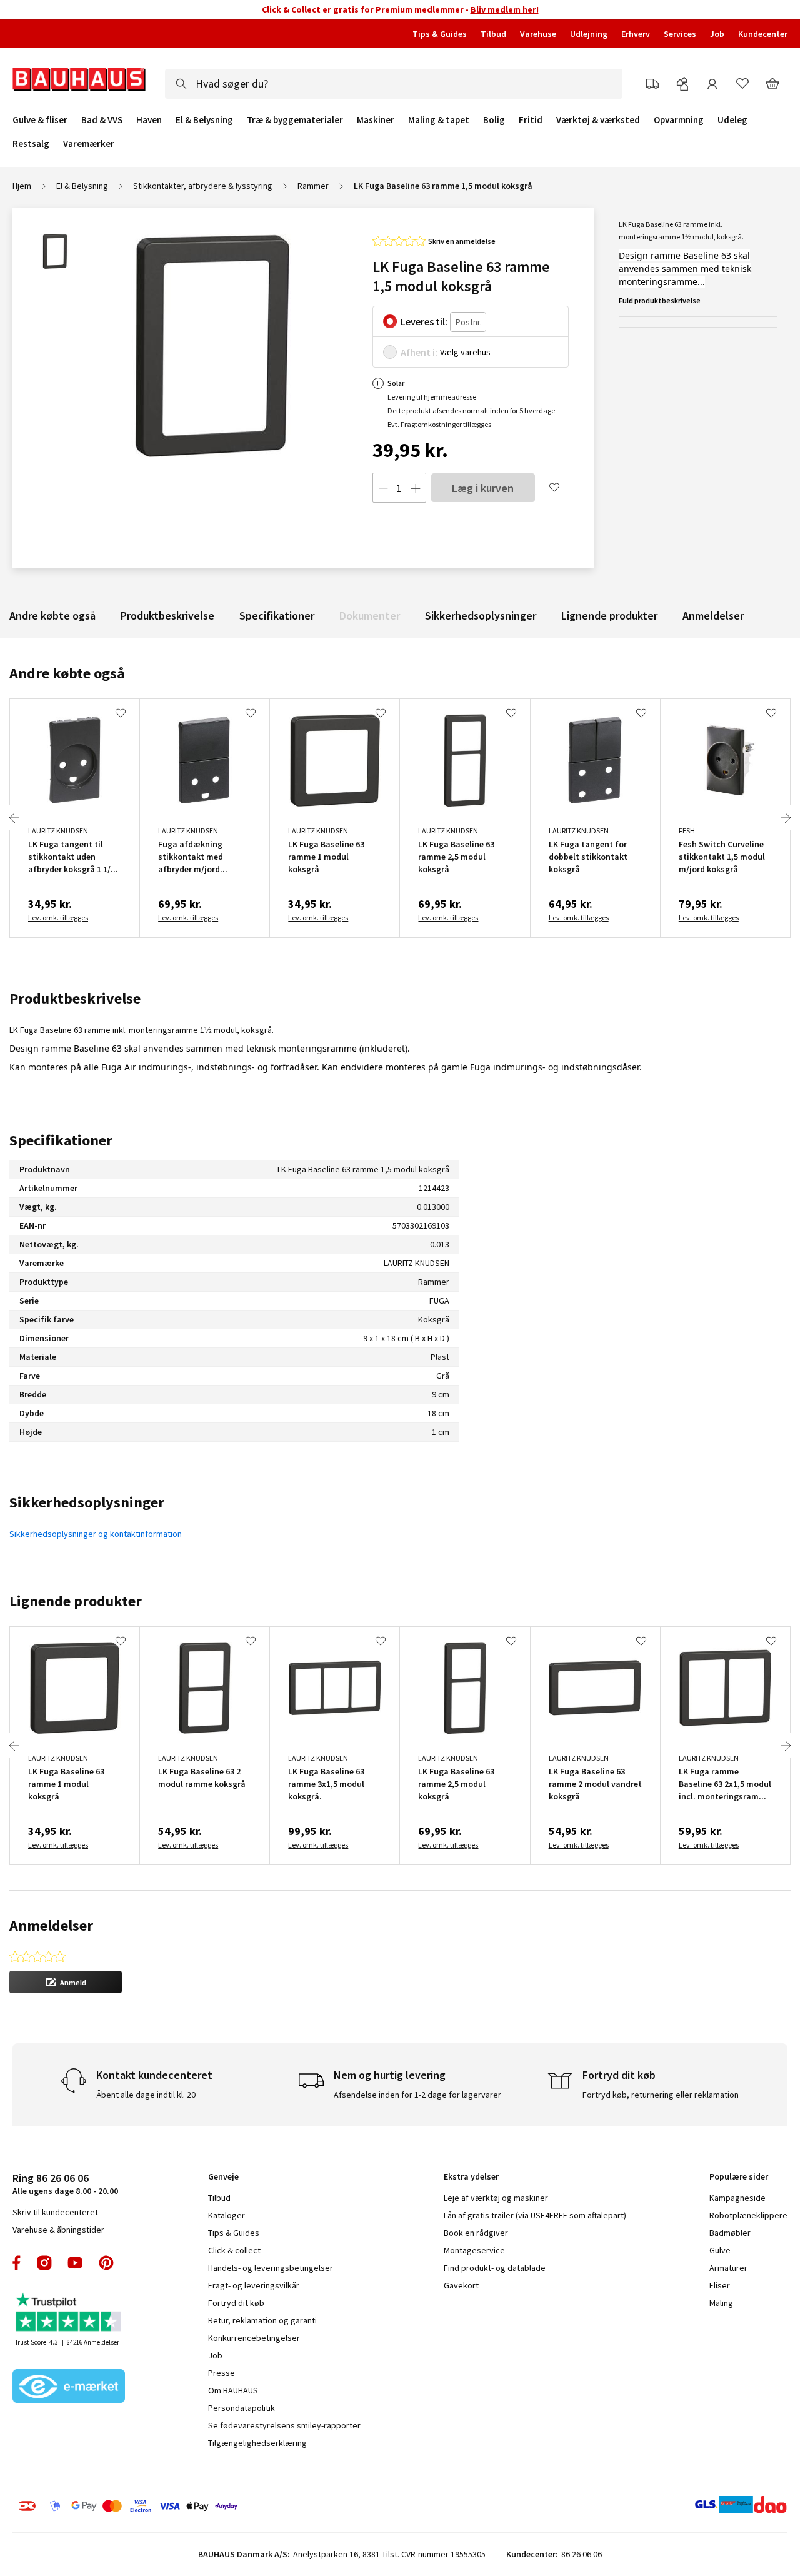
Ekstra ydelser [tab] (471, 2176)
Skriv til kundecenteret (55, 2212)
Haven (149, 120)
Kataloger (227, 2215)
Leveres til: (424, 321)
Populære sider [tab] (739, 2176)
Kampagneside (737, 2198)
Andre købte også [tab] (67, 673)
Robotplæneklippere (748, 2215)
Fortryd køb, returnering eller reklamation (661, 2095)
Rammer (313, 186)
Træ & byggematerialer (295, 120)
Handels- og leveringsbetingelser (271, 2268)
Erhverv (636, 34)
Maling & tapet (439, 120)
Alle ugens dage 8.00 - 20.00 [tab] (65, 2184)
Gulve (720, 2250)
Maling (721, 2303)
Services (680, 34)
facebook (17, 2263)
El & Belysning (204, 120)
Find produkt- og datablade (495, 2268)
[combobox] (394, 84)
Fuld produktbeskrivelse (660, 300)
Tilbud (493, 34)
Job (717, 34)
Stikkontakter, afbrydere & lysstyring (203, 186)
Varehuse (538, 34)
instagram (44, 2263)
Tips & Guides (440, 34)
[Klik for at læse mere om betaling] (187, 2506)
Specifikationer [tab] (61, 1140)
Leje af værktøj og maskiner (496, 2198)
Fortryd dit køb (236, 2303)
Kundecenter (763, 34)
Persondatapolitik (242, 2408)
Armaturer (728, 2268)
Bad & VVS (102, 120)
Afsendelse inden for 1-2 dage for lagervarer (417, 2095)
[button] (66, 1982)
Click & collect (234, 2250)
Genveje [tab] (223, 2176)
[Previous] (14, 818)
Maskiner (376, 120)
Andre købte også (52, 616)
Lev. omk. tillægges (58, 918)
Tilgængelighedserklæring (257, 2443)
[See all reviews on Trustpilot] (69, 2314)
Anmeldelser (713, 616)
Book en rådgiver (476, 2233)
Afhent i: (419, 352)
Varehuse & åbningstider (58, 2230)
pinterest (106, 2263)
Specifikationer (277, 616)
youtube (75, 2263)
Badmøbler (730, 2233)
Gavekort (461, 2285)
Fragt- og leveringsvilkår (254, 2285)
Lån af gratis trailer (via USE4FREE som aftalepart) (535, 2215)
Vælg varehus (465, 352)
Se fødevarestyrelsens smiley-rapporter (284, 2425)
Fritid (531, 120)
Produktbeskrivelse (167, 616)
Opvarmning (679, 120)
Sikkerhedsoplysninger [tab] (87, 1502)
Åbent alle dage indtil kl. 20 (146, 2095)
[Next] (786, 818)
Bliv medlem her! (505, 9)
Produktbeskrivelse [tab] (75, 998)
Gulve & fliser (40, 120)
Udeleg (732, 120)
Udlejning (589, 34)
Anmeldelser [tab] (51, 1925)
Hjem (22, 186)
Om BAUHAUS (233, 2390)
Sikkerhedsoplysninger (481, 616)
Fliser (720, 2285)
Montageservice (474, 2250)
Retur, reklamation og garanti (262, 2320)
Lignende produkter (609, 616)
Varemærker (89, 143)
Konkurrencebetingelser (254, 2338)
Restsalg (31, 144)
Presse (222, 2373)
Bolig (494, 120)
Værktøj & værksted (598, 120)
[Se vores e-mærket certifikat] (69, 2387)
